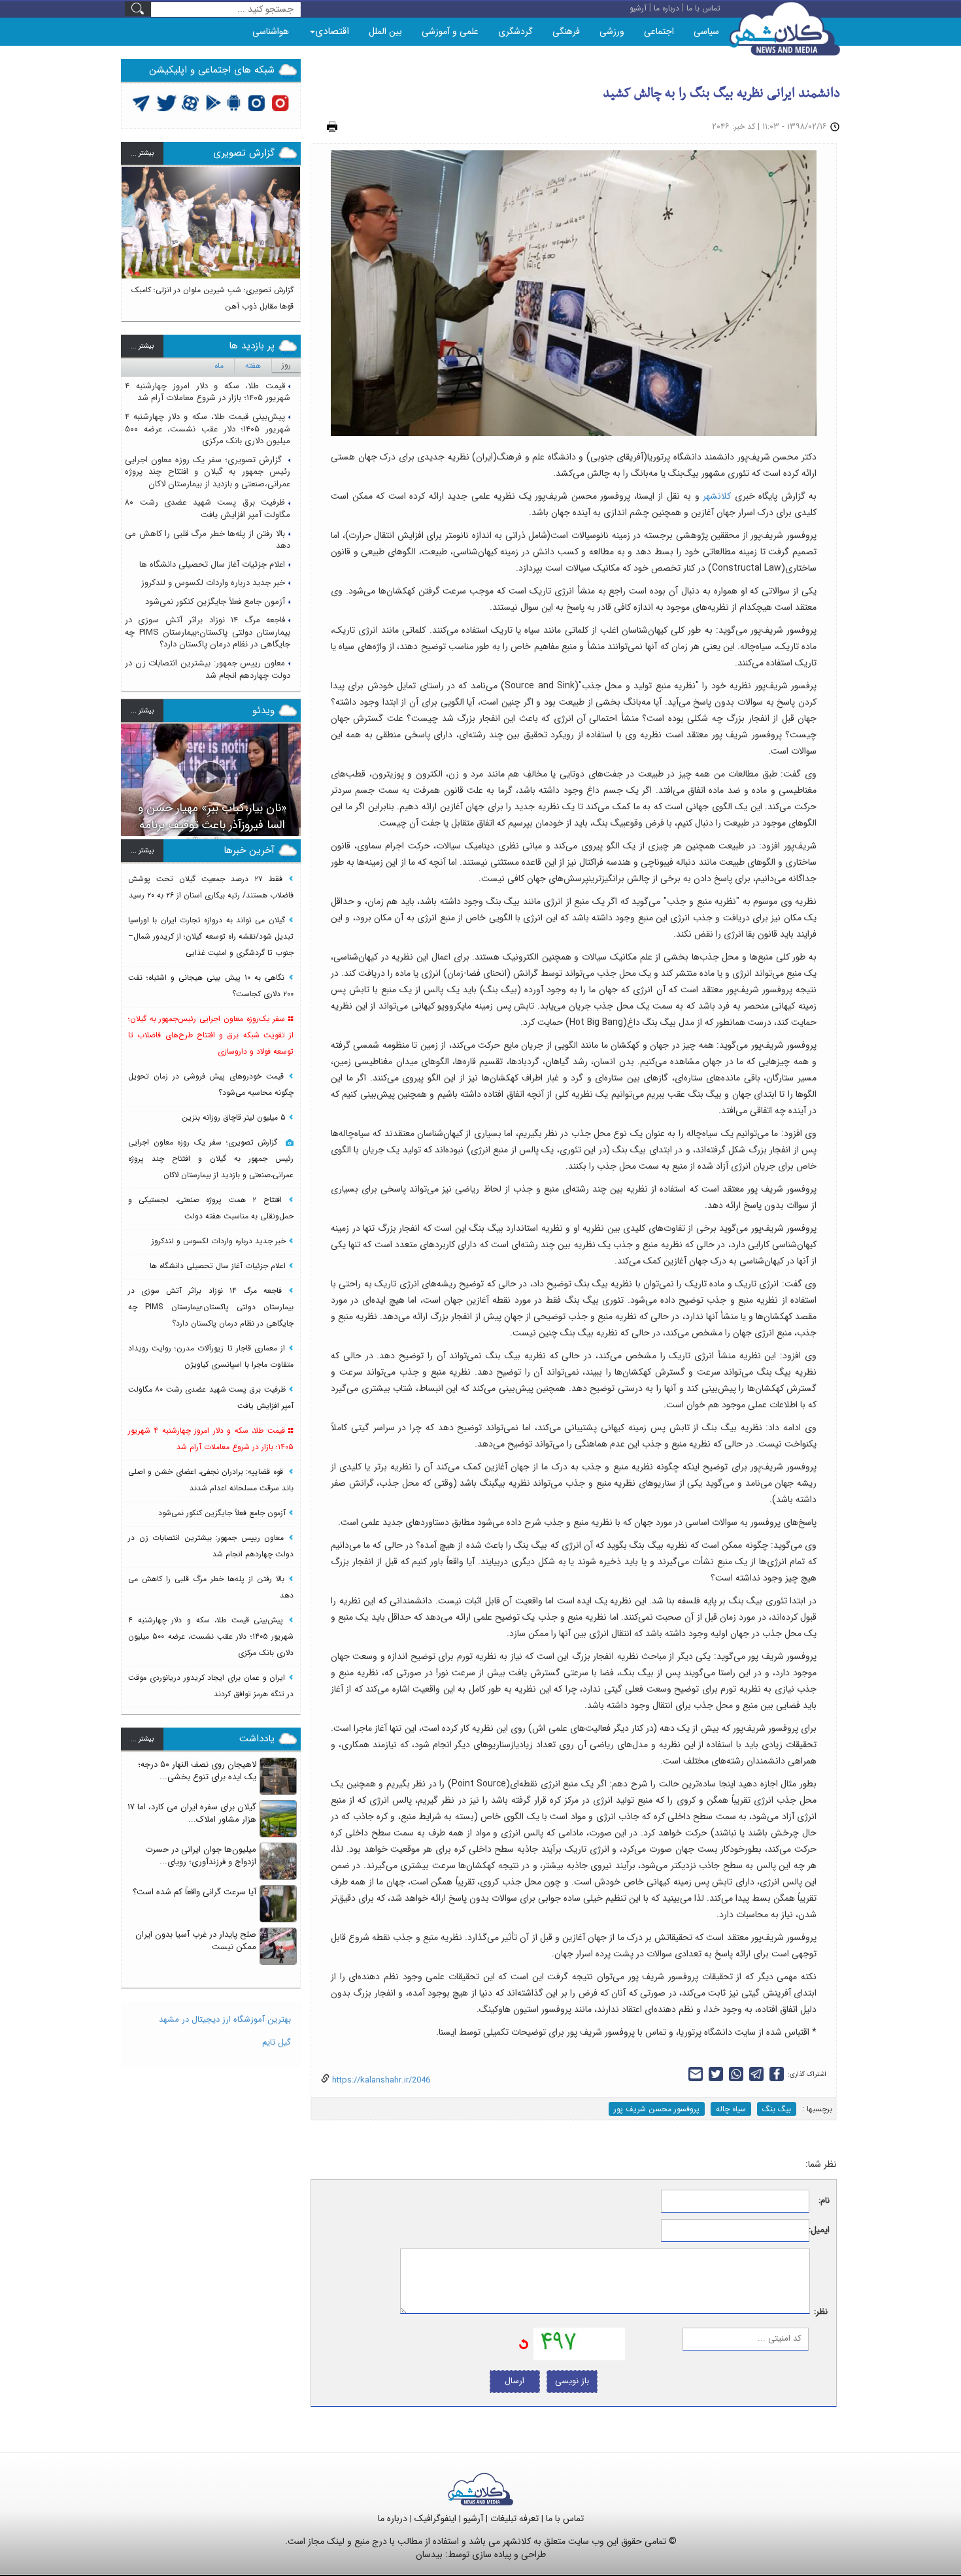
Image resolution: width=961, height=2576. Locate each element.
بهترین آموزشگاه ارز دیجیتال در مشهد (225, 2019)
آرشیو (473, 2518)
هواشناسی (271, 31)
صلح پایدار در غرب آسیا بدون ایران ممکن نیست (196, 1941)
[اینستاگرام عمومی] (280, 102)
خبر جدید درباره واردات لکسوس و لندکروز (213, 583)
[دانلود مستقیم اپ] (234, 102)
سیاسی (706, 31)
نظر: (821, 2312)
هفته (253, 366)
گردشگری (515, 31)
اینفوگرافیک (435, 2518)
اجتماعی (659, 31)
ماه (219, 366)
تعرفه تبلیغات (514, 2518)
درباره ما (393, 2518)
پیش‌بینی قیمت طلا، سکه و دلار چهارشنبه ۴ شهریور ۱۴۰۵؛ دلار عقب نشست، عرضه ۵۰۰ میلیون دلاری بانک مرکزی (208, 429)
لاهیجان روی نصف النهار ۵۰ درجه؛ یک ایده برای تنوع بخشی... (197, 1771)
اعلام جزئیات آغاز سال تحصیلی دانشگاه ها (212, 564)
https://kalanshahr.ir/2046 (380, 2080)
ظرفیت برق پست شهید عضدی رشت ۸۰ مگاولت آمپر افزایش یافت (208, 509)
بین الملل (385, 31)
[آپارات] (191, 102)
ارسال (514, 2381)
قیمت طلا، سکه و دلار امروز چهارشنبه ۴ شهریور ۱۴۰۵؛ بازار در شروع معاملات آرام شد (208, 392)
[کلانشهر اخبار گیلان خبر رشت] (480, 2489)
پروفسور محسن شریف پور (657, 2109)
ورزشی (612, 31)
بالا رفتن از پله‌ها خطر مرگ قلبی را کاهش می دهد (208, 540)
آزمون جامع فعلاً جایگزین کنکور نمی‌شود (215, 602)
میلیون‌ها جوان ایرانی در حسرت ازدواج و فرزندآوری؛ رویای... (201, 1856)
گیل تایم (277, 2042)
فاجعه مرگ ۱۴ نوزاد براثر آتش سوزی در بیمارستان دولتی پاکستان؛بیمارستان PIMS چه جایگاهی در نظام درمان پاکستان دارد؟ (208, 632)
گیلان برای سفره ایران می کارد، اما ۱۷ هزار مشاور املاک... (192, 1813)
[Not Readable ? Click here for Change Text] (524, 2344)
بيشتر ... (142, 153)
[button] (131, 238)
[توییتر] (141, 102)
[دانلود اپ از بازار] (213, 102)
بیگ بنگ (777, 2109)
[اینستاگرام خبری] (256, 102)
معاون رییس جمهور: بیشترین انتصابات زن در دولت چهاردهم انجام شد (208, 669)
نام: (824, 2201)
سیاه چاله (731, 2109)
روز (286, 365)
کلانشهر (716, 496)
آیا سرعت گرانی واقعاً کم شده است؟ (194, 1892)
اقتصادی (332, 31)
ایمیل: (819, 2231)
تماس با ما (565, 2518)
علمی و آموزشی (450, 31)
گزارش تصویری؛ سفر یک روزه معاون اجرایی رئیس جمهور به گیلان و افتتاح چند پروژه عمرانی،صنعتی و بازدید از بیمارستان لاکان (208, 472)
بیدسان (429, 2554)
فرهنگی (566, 31)
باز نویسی (572, 2381)
